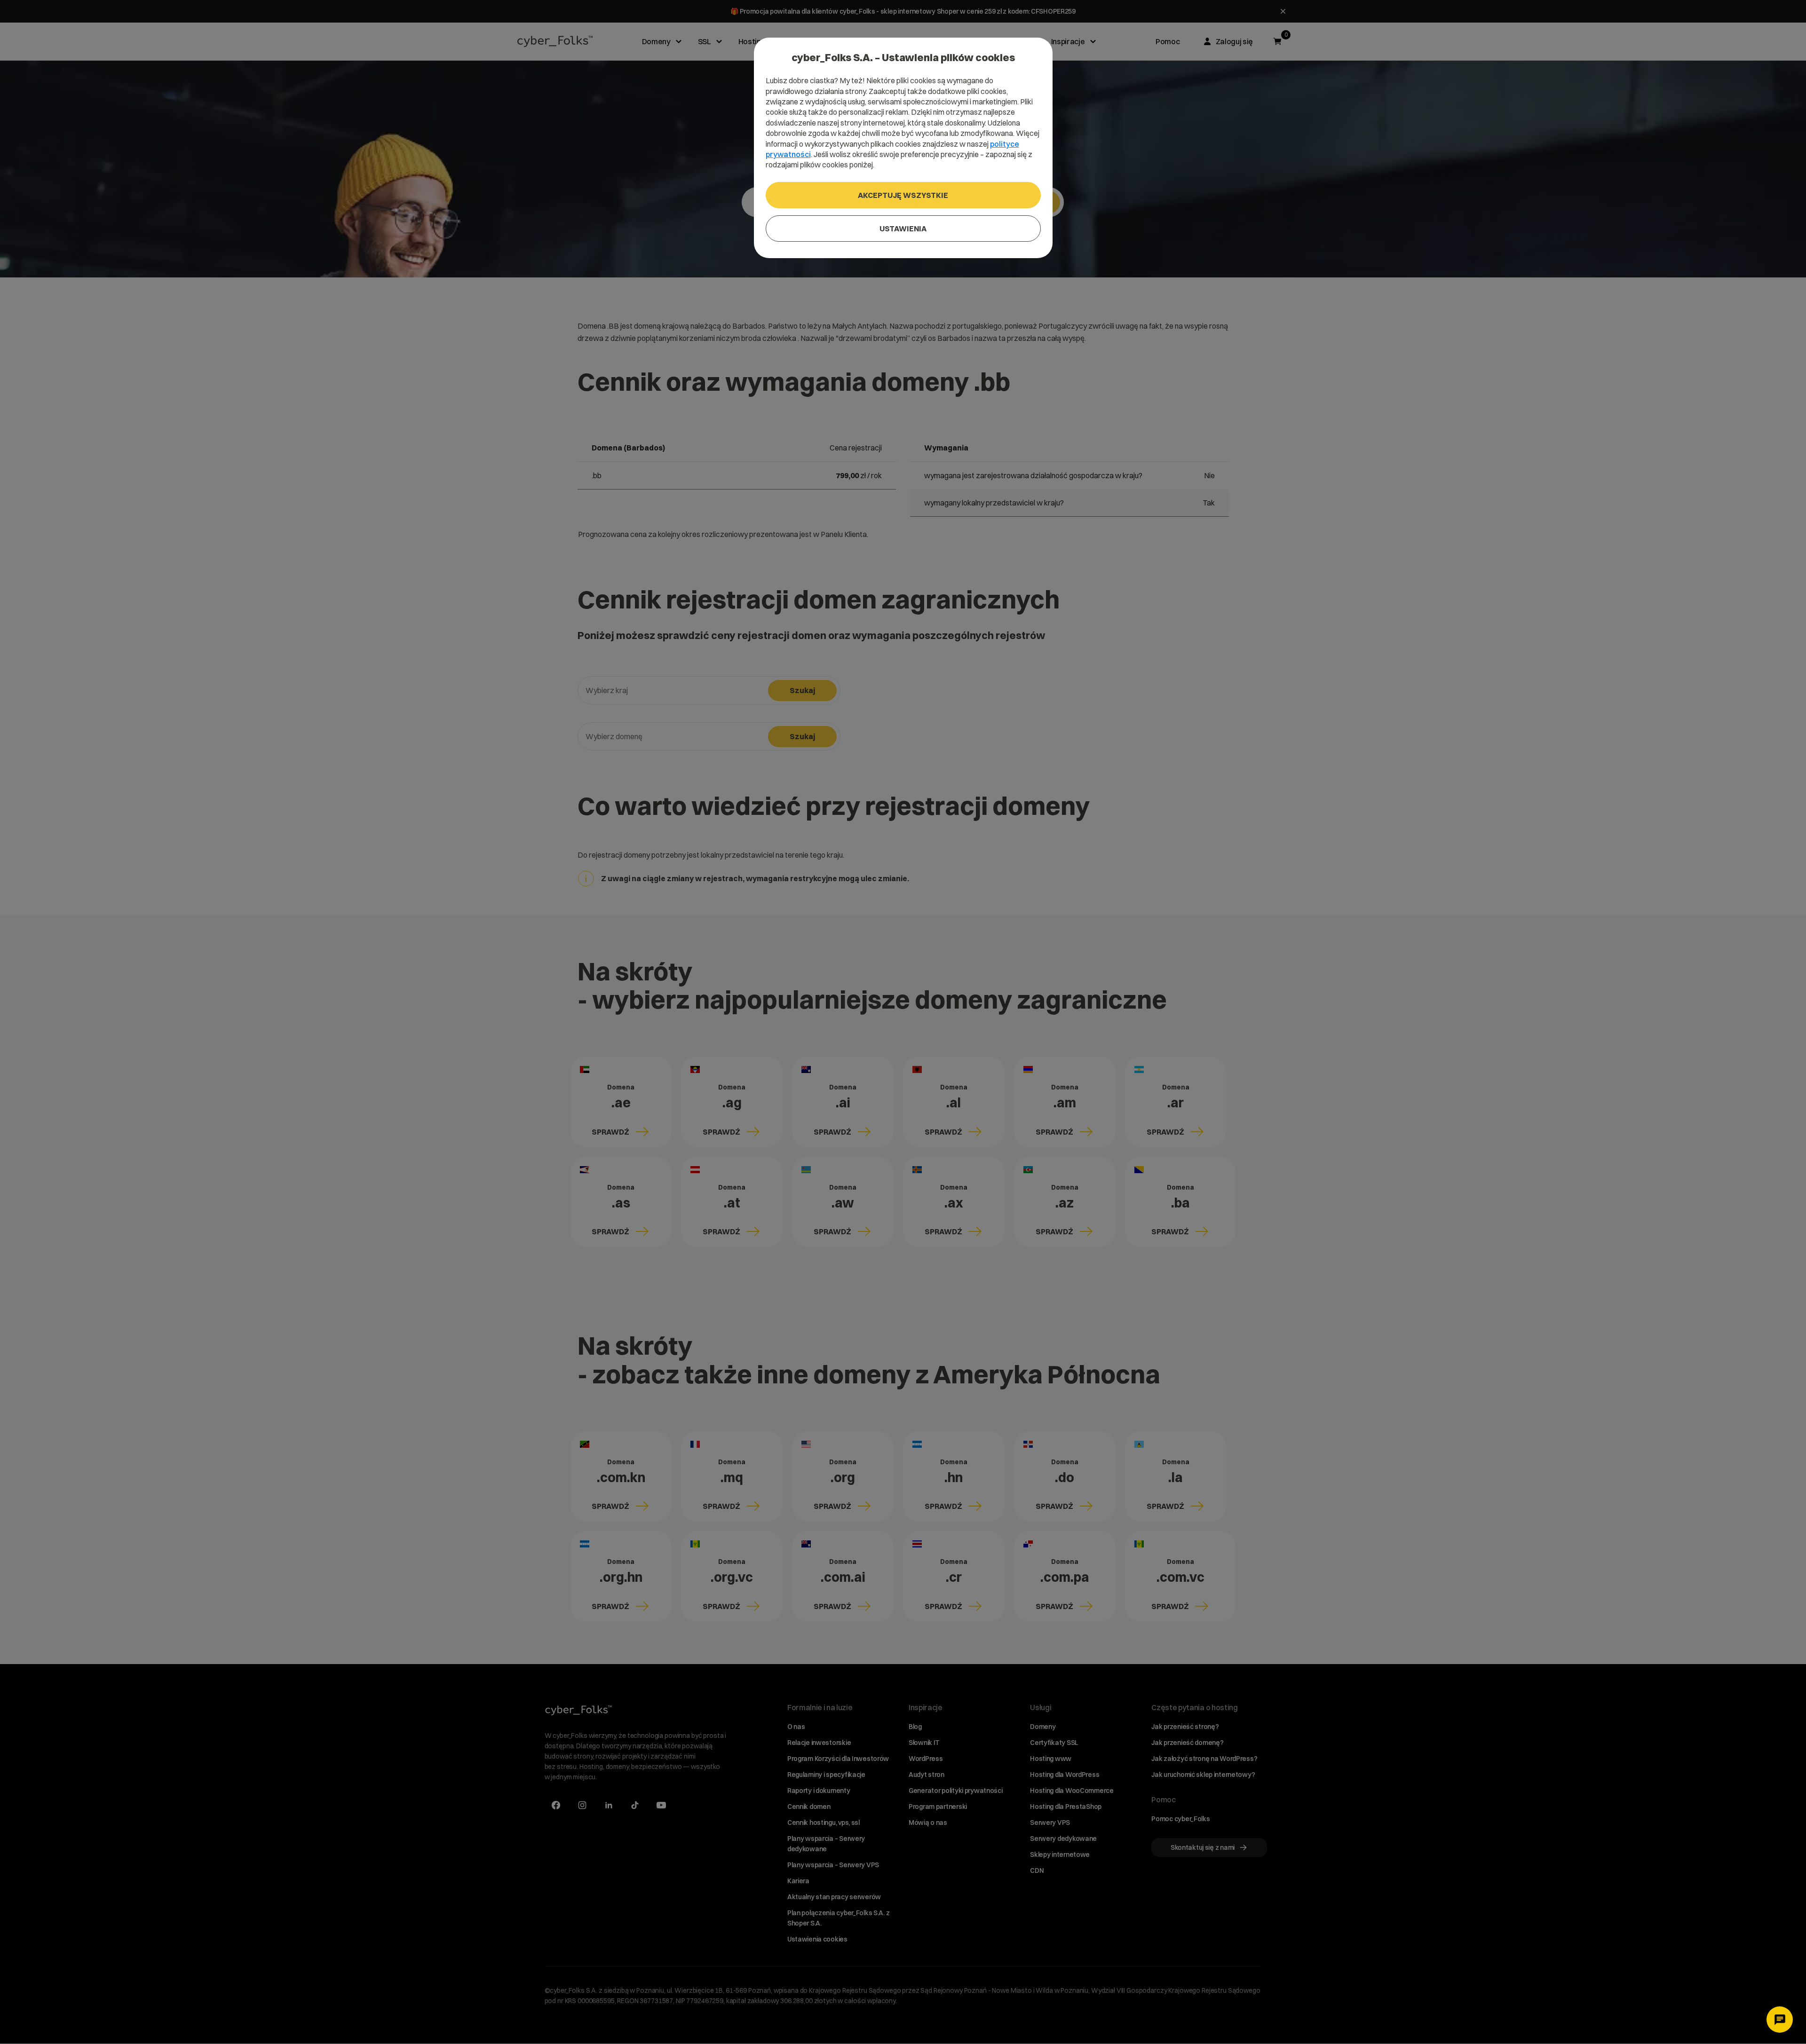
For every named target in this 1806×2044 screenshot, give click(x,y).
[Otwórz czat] (1780, 2020)
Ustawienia (903, 229)
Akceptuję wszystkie (903, 195)
